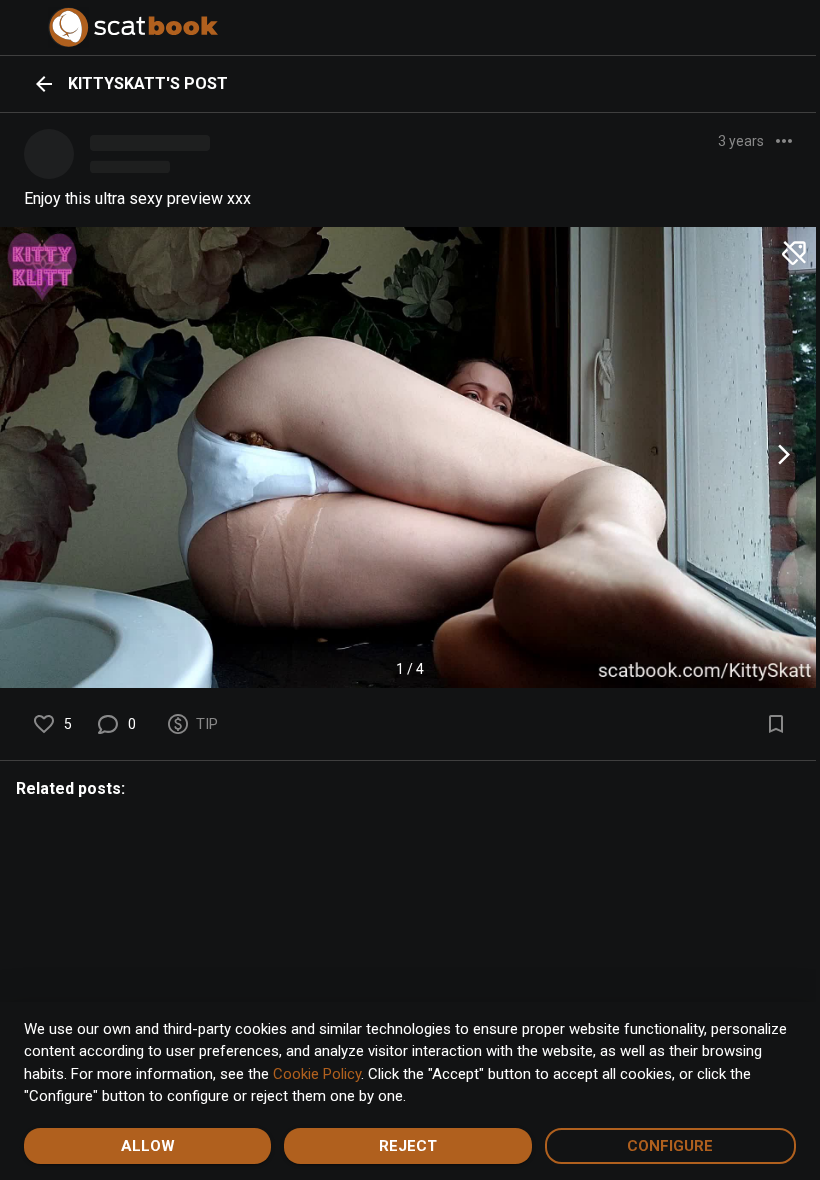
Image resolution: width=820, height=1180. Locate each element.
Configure (670, 1146)
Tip (207, 724)
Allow (148, 1146)
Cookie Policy (317, 1074)
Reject (408, 1146)
